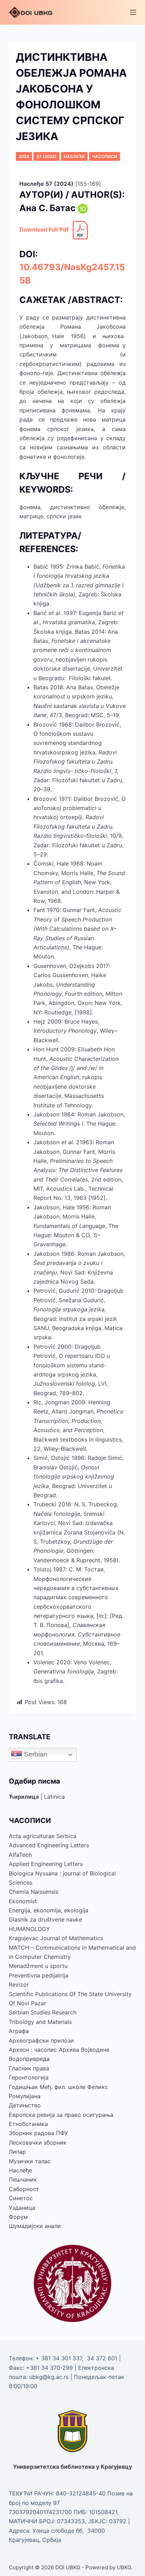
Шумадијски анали (35, 2226)
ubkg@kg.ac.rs (49, 2377)
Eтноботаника (28, 2124)
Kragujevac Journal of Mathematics (56, 1938)
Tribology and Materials (40, 2022)
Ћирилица (24, 1797)
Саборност (24, 2189)
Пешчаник (23, 2179)
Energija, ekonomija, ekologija (49, 1910)
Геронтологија (29, 2077)
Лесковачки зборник (38, 2143)
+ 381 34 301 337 (59, 2358)
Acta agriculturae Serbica (43, 1836)
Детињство (25, 2105)
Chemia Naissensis (34, 1892)
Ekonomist (23, 1901)
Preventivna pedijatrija (39, 1975)
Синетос (21, 2198)
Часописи (105, 156)
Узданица (22, 2208)
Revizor (19, 1985)
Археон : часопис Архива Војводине (59, 2050)
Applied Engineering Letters (46, 1864)
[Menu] (133, 12)
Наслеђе (74, 156)
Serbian (35, 1754)
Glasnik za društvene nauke (45, 1919)
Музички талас (30, 2161)
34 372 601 (103, 2358)
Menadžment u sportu (38, 1966)
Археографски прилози (41, 2040)
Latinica (54, 1797)
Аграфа (19, 2031)
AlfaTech (20, 1855)
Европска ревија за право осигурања (61, 2115)
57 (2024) (46, 156)
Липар (17, 2152)
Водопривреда (29, 2059)
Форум (18, 2217)
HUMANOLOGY (29, 1929)
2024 (24, 156)
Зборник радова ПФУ (38, 2133)
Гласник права (29, 2068)
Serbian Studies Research (43, 2012)
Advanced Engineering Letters (49, 1845)
